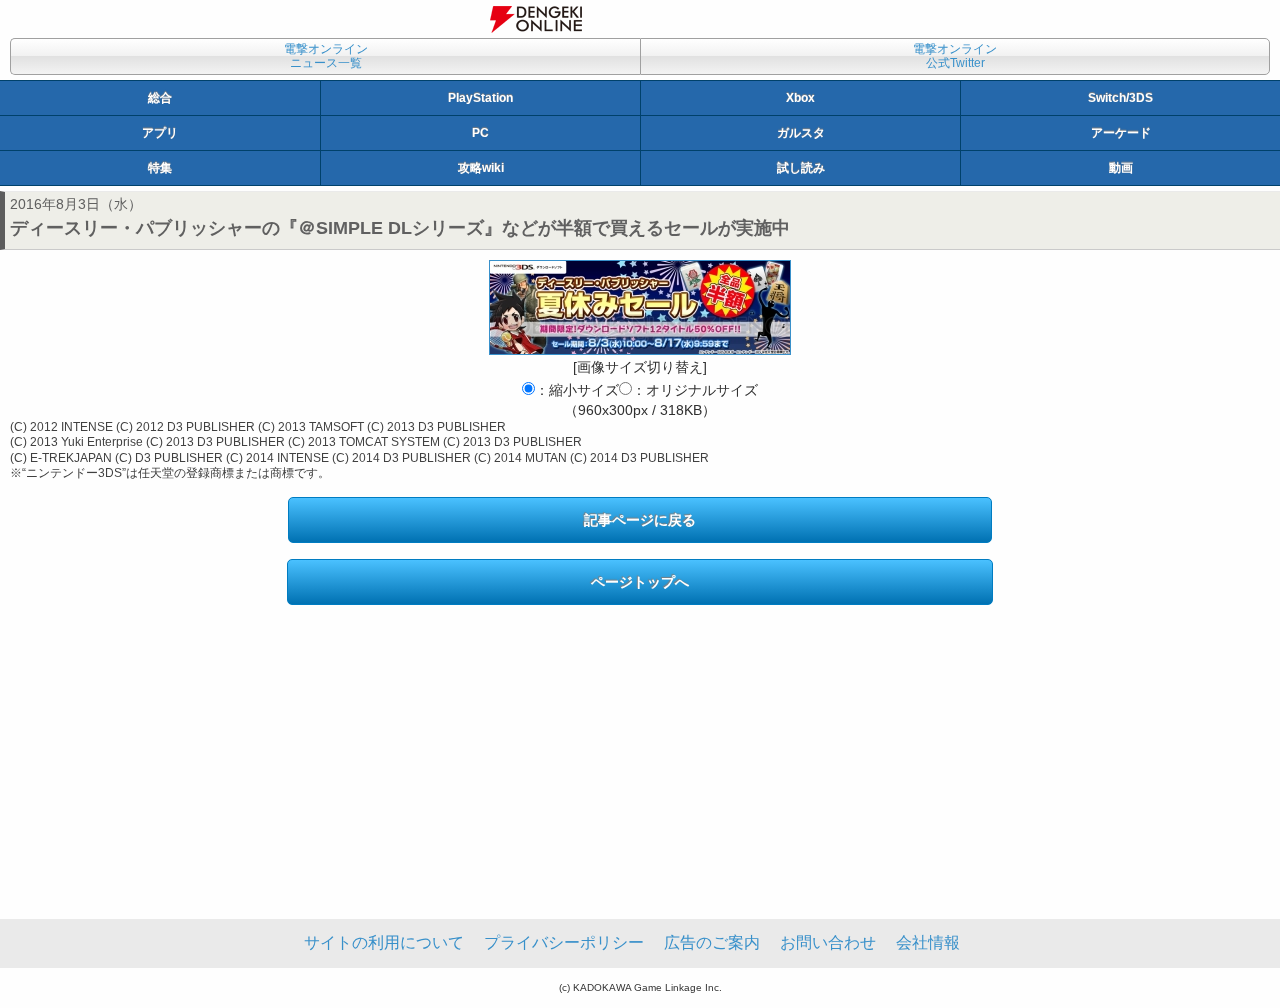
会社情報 (928, 942)
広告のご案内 (712, 942)
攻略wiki (481, 168)
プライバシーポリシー (564, 942)
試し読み (801, 168)
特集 (160, 168)
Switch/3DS (1120, 98)
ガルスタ (801, 133)
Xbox (800, 98)
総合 (160, 98)
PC (480, 133)
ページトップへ (640, 582)
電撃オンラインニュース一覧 (326, 56)
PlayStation (480, 98)
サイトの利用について (384, 942)
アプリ (160, 133)
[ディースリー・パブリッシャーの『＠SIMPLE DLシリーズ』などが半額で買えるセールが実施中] (640, 307)
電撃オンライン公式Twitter (955, 56)
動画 (1121, 168)
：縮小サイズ (577, 390)
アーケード (1121, 133)
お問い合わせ (828, 942)
